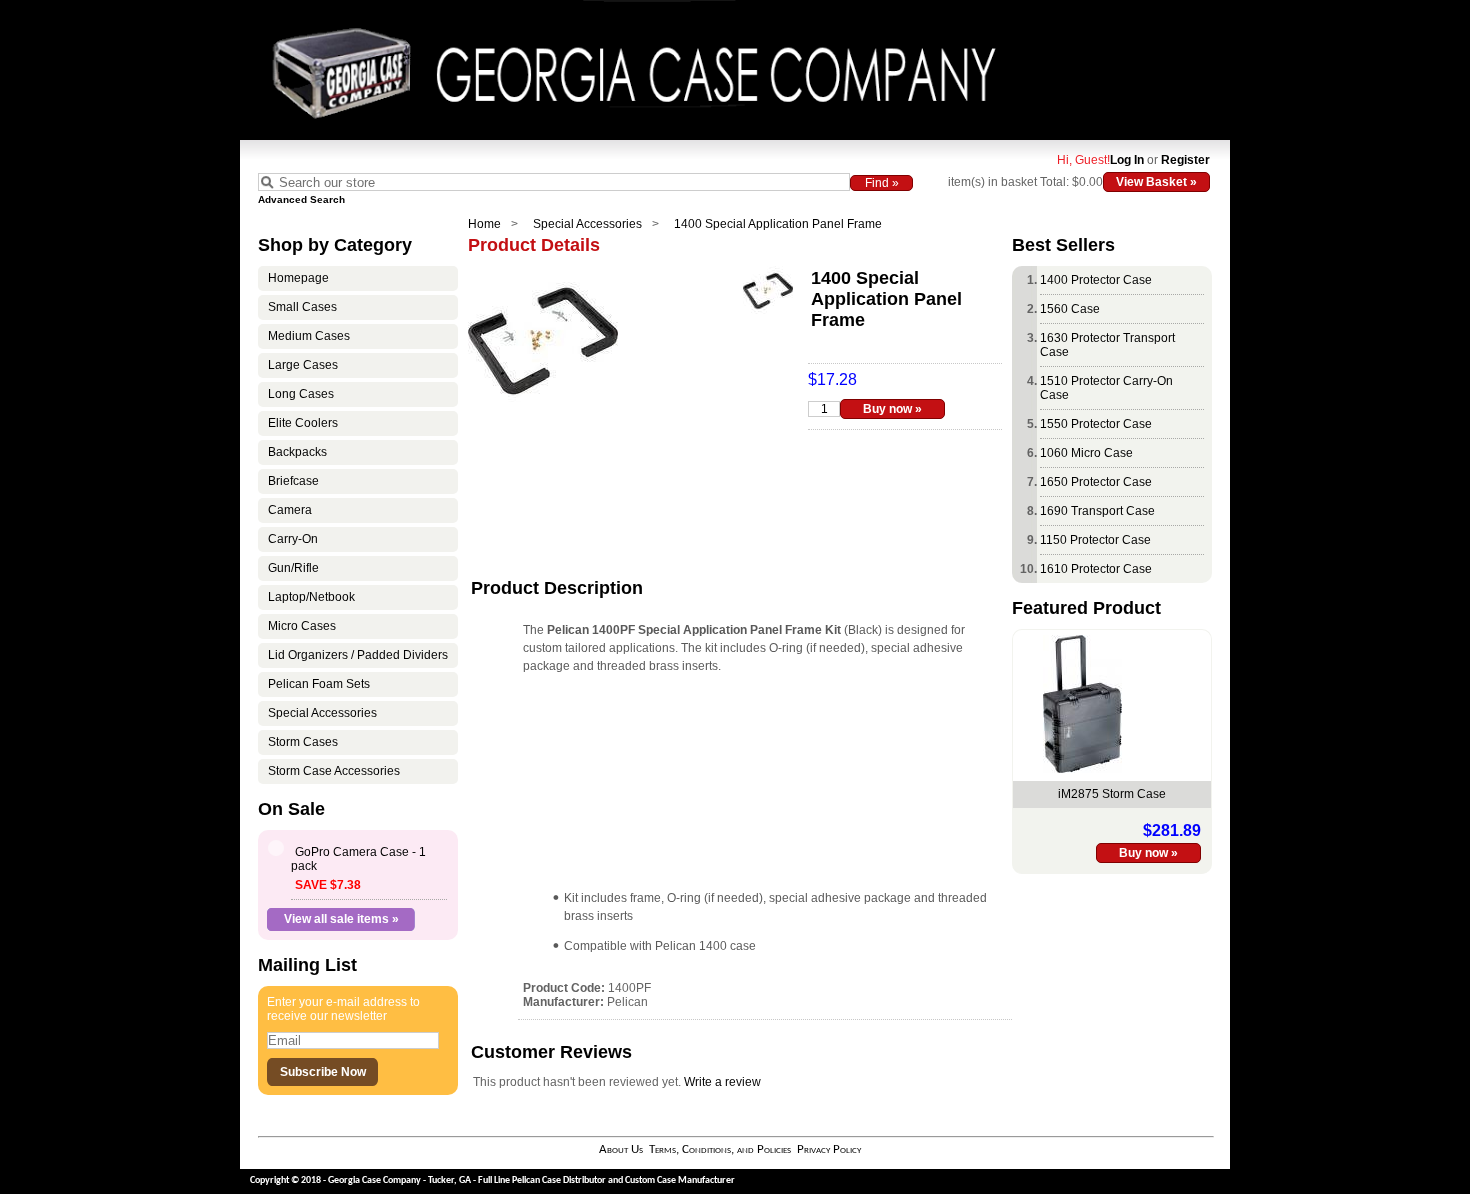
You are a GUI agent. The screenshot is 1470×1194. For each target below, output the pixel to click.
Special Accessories (587, 224)
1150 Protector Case (1095, 540)
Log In (1127, 160)
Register (1185, 160)
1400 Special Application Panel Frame (778, 224)
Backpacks (297, 452)
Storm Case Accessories (334, 771)
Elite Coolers (303, 423)
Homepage (298, 278)
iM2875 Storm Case (1112, 794)
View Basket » (1156, 182)
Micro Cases (302, 626)
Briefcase (293, 481)
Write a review (722, 1082)
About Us (621, 1149)
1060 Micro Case (1086, 453)
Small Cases (302, 307)
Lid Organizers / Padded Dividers (358, 655)
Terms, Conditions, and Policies (720, 1149)
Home (484, 224)
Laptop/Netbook (311, 597)
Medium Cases (309, 336)
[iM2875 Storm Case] (1082, 769)
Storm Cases (303, 742)
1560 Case (1070, 309)
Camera (290, 510)
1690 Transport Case (1097, 511)
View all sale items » (341, 919)
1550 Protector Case (1096, 424)
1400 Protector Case (1096, 280)
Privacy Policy (829, 1149)
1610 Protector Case (1096, 569)
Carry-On (293, 539)
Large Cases (303, 365)
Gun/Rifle (293, 568)
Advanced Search (301, 199)
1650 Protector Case (1096, 482)
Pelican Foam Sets (319, 684)
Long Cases (301, 394)
